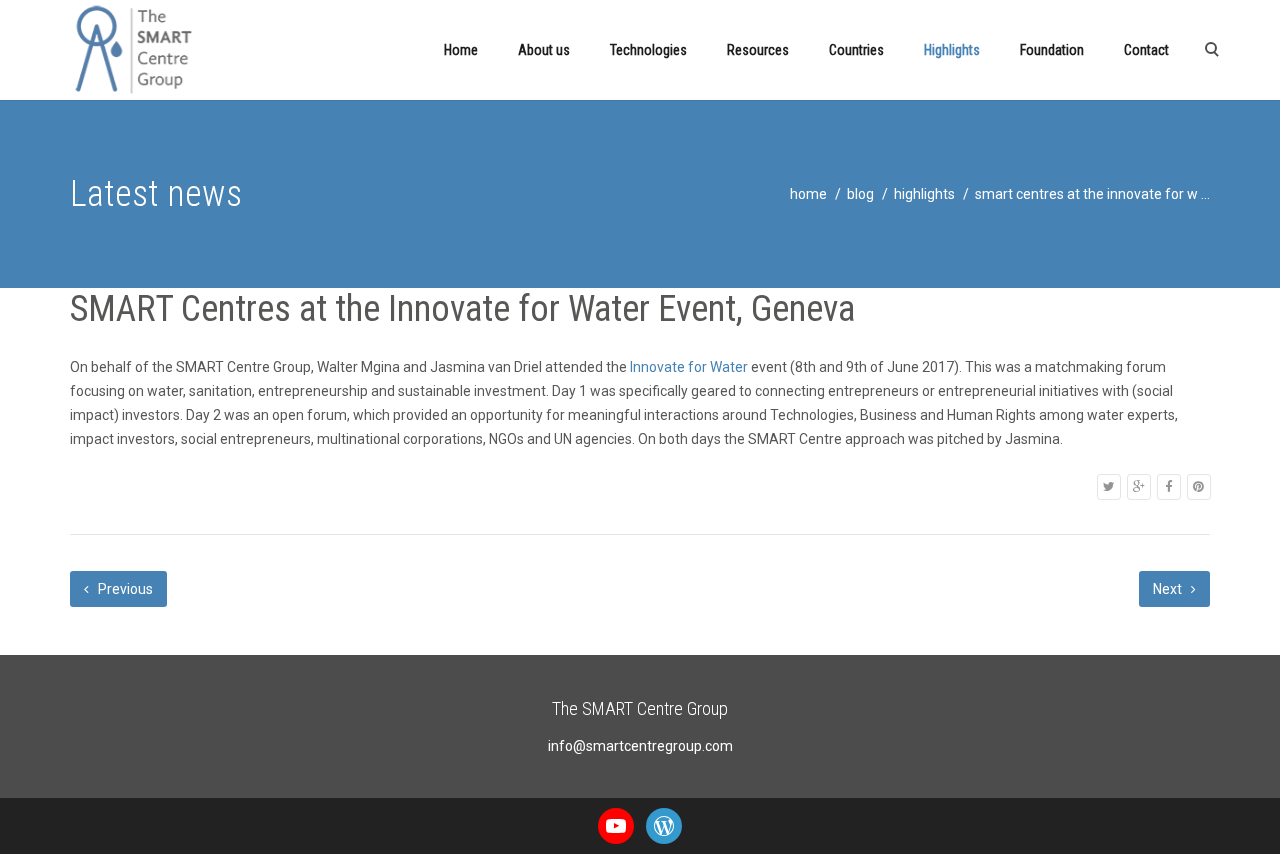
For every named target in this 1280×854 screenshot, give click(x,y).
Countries (856, 50)
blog (860, 194)
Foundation (1052, 50)
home (808, 194)
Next (1169, 589)
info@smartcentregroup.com (640, 746)
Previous (124, 589)
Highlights (952, 50)
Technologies (648, 50)
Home (461, 50)
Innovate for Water (689, 367)
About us (544, 50)
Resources (758, 50)
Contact (1146, 50)
